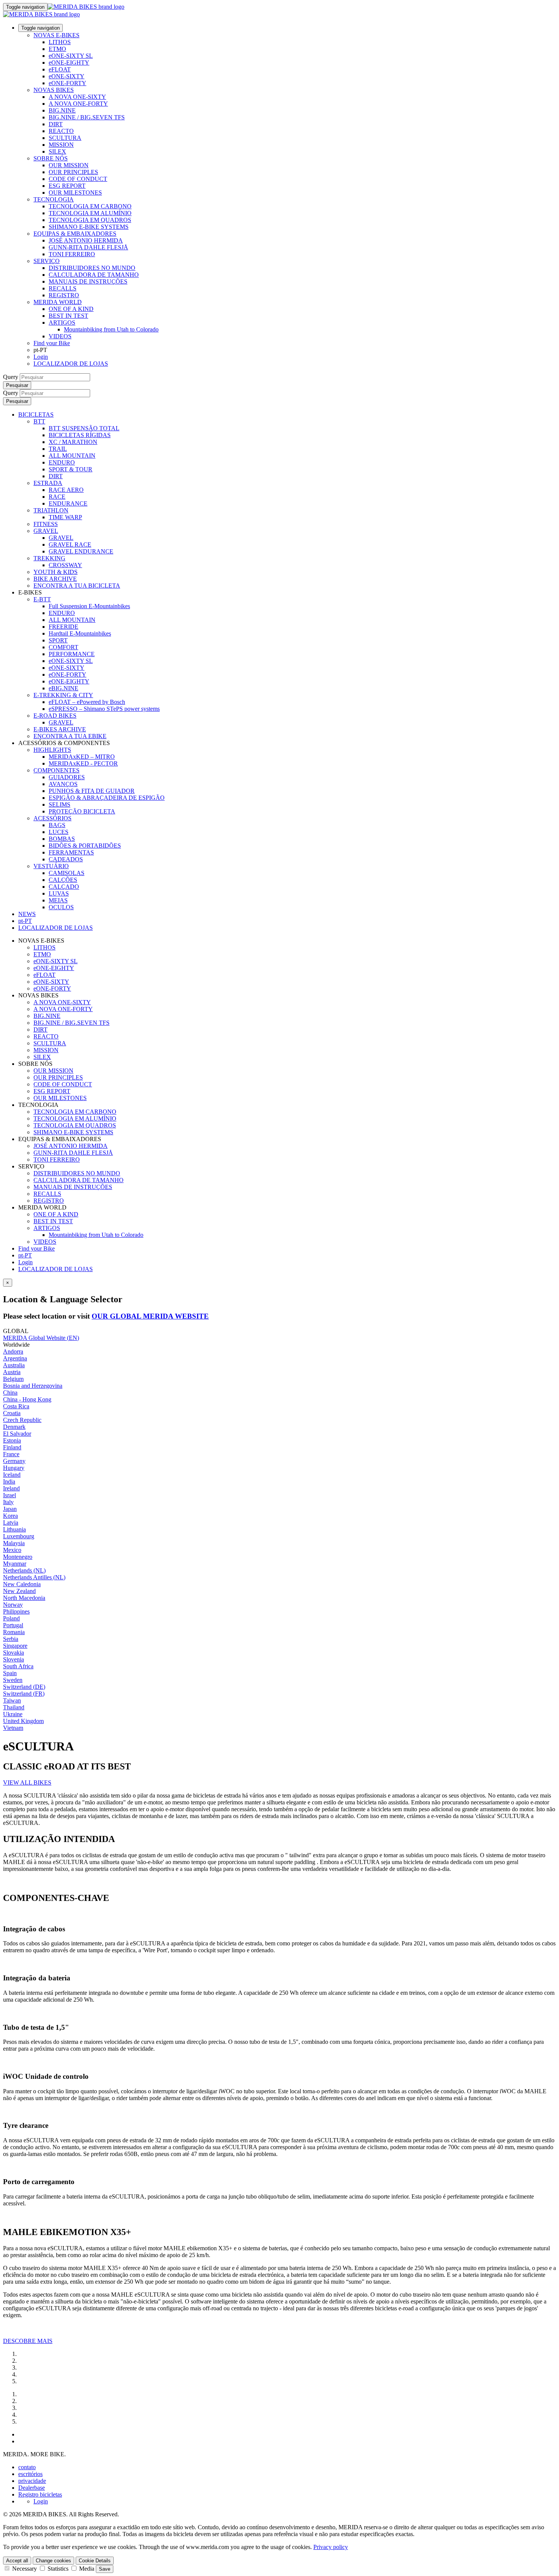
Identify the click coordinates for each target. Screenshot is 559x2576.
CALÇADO (64, 887)
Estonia (12, 1440)
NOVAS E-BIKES (56, 35)
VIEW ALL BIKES (27, 1783)
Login (41, 357)
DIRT (56, 124)
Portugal (13, 1625)
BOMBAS (62, 839)
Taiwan (12, 1700)
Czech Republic (22, 1420)
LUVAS (59, 893)
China (10, 1393)
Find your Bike (52, 343)
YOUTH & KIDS (56, 572)
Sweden (13, 1680)
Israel (10, 1495)
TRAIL (58, 449)
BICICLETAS (36, 415)
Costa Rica (16, 1406)
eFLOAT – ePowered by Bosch (87, 702)
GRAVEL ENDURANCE (81, 551)
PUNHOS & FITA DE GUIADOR (92, 791)
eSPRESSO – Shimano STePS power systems (104, 709)
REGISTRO (64, 295)
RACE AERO (66, 490)
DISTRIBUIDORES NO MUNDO (92, 268)
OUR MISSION (69, 165)
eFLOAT (60, 69)
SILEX (57, 151)
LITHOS (60, 42)
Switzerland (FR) (24, 1694)
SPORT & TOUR (71, 469)
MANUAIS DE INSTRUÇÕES (88, 281)
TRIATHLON (51, 510)
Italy (8, 1502)
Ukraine (13, 1714)
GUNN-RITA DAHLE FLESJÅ (88, 247)
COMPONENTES (56, 770)
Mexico (12, 1550)
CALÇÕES (63, 880)
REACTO (61, 131)
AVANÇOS (63, 784)
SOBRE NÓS (51, 158)
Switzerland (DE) (24, 1687)
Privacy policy (331, 2547)
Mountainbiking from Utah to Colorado (111, 329)
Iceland (12, 1475)
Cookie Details (95, 2561)
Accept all (17, 2561)
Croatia (12, 1413)
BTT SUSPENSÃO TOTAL (84, 428)
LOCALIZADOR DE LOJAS (71, 364)
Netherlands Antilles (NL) (34, 1577)
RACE (57, 497)
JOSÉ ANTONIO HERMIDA (86, 240)
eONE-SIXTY (67, 76)
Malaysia (14, 1543)
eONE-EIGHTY (69, 63)
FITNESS (46, 524)
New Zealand (19, 1591)
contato (27, 2467)
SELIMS (60, 805)
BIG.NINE (62, 110)
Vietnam (13, 1728)
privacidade (32, 2481)
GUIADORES (67, 777)
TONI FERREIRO (72, 254)
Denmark (14, 1427)
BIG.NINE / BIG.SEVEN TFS (87, 117)
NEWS (27, 914)
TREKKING (49, 558)
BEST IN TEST (68, 316)
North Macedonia (24, 1598)
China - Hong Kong (27, 1399)
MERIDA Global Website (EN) (41, 1338)
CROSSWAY (65, 565)
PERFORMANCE (72, 654)
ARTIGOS (62, 323)
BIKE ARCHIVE (55, 579)
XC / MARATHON (73, 442)
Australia (14, 1365)
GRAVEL (46, 531)
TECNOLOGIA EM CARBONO (90, 206)
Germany (14, 1461)
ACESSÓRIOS (52, 818)
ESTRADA (48, 483)
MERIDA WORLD (58, 302)
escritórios (30, 2474)
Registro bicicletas (40, 2494)
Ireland (11, 1488)
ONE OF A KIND (71, 309)
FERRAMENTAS (71, 852)
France (11, 1454)
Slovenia (13, 1659)
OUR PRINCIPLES (73, 172)
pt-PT (25, 1255)
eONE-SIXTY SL (71, 56)
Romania (14, 1632)
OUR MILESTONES (75, 193)
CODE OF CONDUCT (78, 179)
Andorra (13, 1351)
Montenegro (18, 1557)
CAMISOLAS (67, 873)
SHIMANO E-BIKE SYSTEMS (89, 227)
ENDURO (62, 462)
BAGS (57, 825)
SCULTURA (65, 138)
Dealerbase (32, 2488)
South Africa (18, 1666)
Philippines (16, 1611)
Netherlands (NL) (24, 1570)
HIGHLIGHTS (52, 750)
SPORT (58, 640)
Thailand (14, 1707)
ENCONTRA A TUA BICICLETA (77, 586)
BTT (39, 421)
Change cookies (53, 2561)
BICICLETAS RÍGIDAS (80, 435)
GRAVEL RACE (70, 545)
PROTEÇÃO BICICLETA (82, 811)
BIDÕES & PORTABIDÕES (85, 846)
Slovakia (13, 1653)
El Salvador (17, 1434)
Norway (13, 1605)
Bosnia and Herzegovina (33, 1386)
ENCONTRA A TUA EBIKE (70, 736)
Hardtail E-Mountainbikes (80, 633)
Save (105, 2569)
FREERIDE (64, 627)
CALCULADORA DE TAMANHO (94, 275)
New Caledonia (22, 1584)
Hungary (14, 1468)
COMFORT (64, 647)
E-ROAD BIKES (55, 716)
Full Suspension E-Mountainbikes (89, 606)
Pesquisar (17, 385)
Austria (12, 1372)
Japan (10, 1509)
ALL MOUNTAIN (72, 456)
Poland (11, 1618)
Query (11, 377)
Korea (10, 1516)
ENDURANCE (68, 503)
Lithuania (14, 1529)
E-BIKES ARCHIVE (60, 729)
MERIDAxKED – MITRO (82, 757)
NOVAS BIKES (54, 90)
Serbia (11, 1639)
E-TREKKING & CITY (63, 695)
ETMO (57, 49)
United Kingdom (23, 1721)
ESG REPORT (67, 186)
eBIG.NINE (64, 688)
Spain (10, 1673)
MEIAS (58, 900)
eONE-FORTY (67, 83)
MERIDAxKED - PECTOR (83, 763)
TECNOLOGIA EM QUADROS (90, 220)
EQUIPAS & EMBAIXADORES (75, 234)
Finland (12, 1447)
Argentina (15, 1358)
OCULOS (61, 907)
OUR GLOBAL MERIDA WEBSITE (150, 1316)
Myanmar (15, 1564)
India (9, 1481)
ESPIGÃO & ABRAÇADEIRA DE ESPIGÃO (107, 798)
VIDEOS (60, 336)
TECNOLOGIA (54, 199)
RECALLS (63, 288)
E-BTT (42, 599)
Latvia (11, 1523)
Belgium (13, 1379)
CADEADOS (66, 859)
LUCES (59, 832)
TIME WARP (65, 517)
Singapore (15, 1646)
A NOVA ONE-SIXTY (77, 97)
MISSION (61, 145)
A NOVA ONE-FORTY (78, 104)
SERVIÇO (47, 261)
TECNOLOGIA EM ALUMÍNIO (90, 213)
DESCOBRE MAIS (28, 2341)
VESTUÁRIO (51, 866)
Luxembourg (19, 1536)
